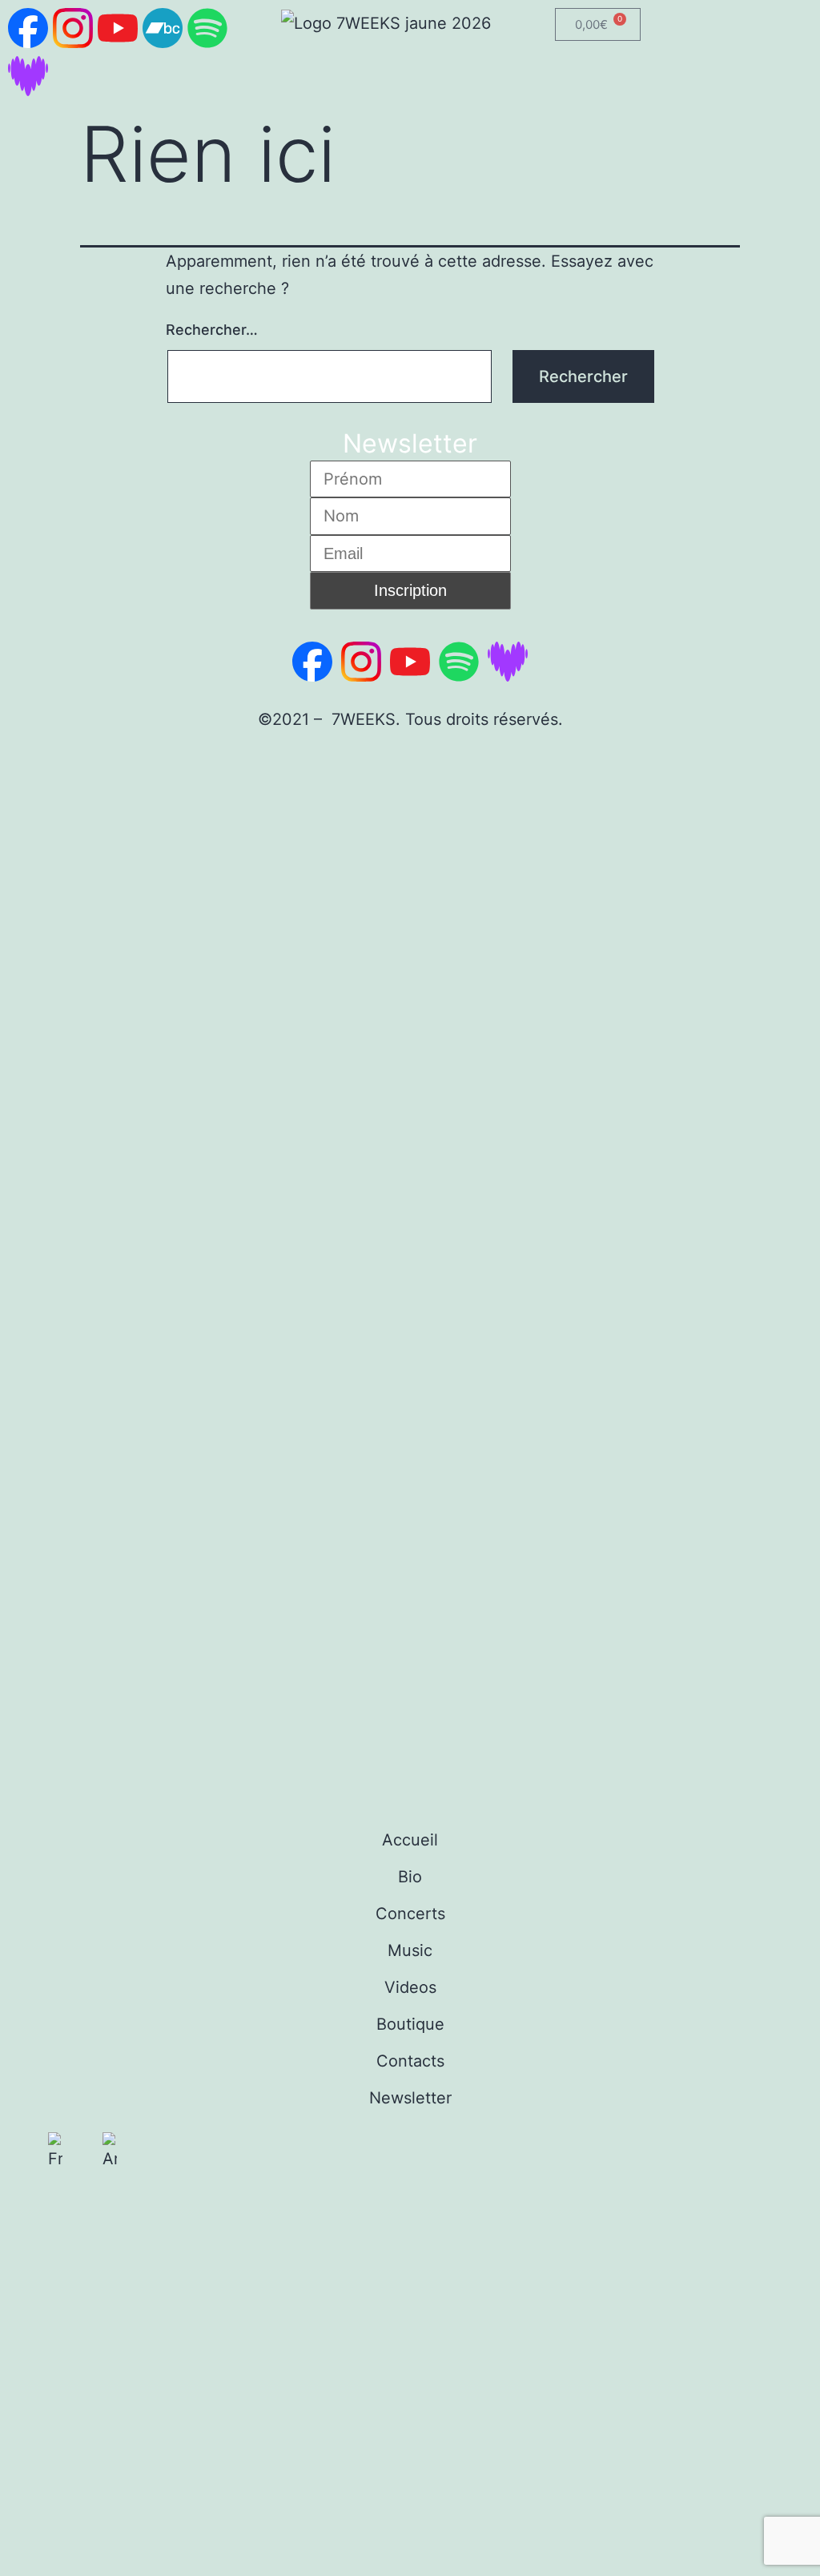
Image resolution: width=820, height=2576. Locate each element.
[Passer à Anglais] (110, 2152)
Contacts (410, 2061)
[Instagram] (73, 2208)
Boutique (410, 2024)
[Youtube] (118, 2208)
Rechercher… (212, 330)
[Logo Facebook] (28, 28)
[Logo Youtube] (118, 28)
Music (410, 1950)
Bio (410, 1877)
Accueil (410, 1840)
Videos (410, 1987)
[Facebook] (28, 2208)
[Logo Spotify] (207, 28)
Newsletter (410, 2098)
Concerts (410, 1914)
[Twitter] (163, 2208)
